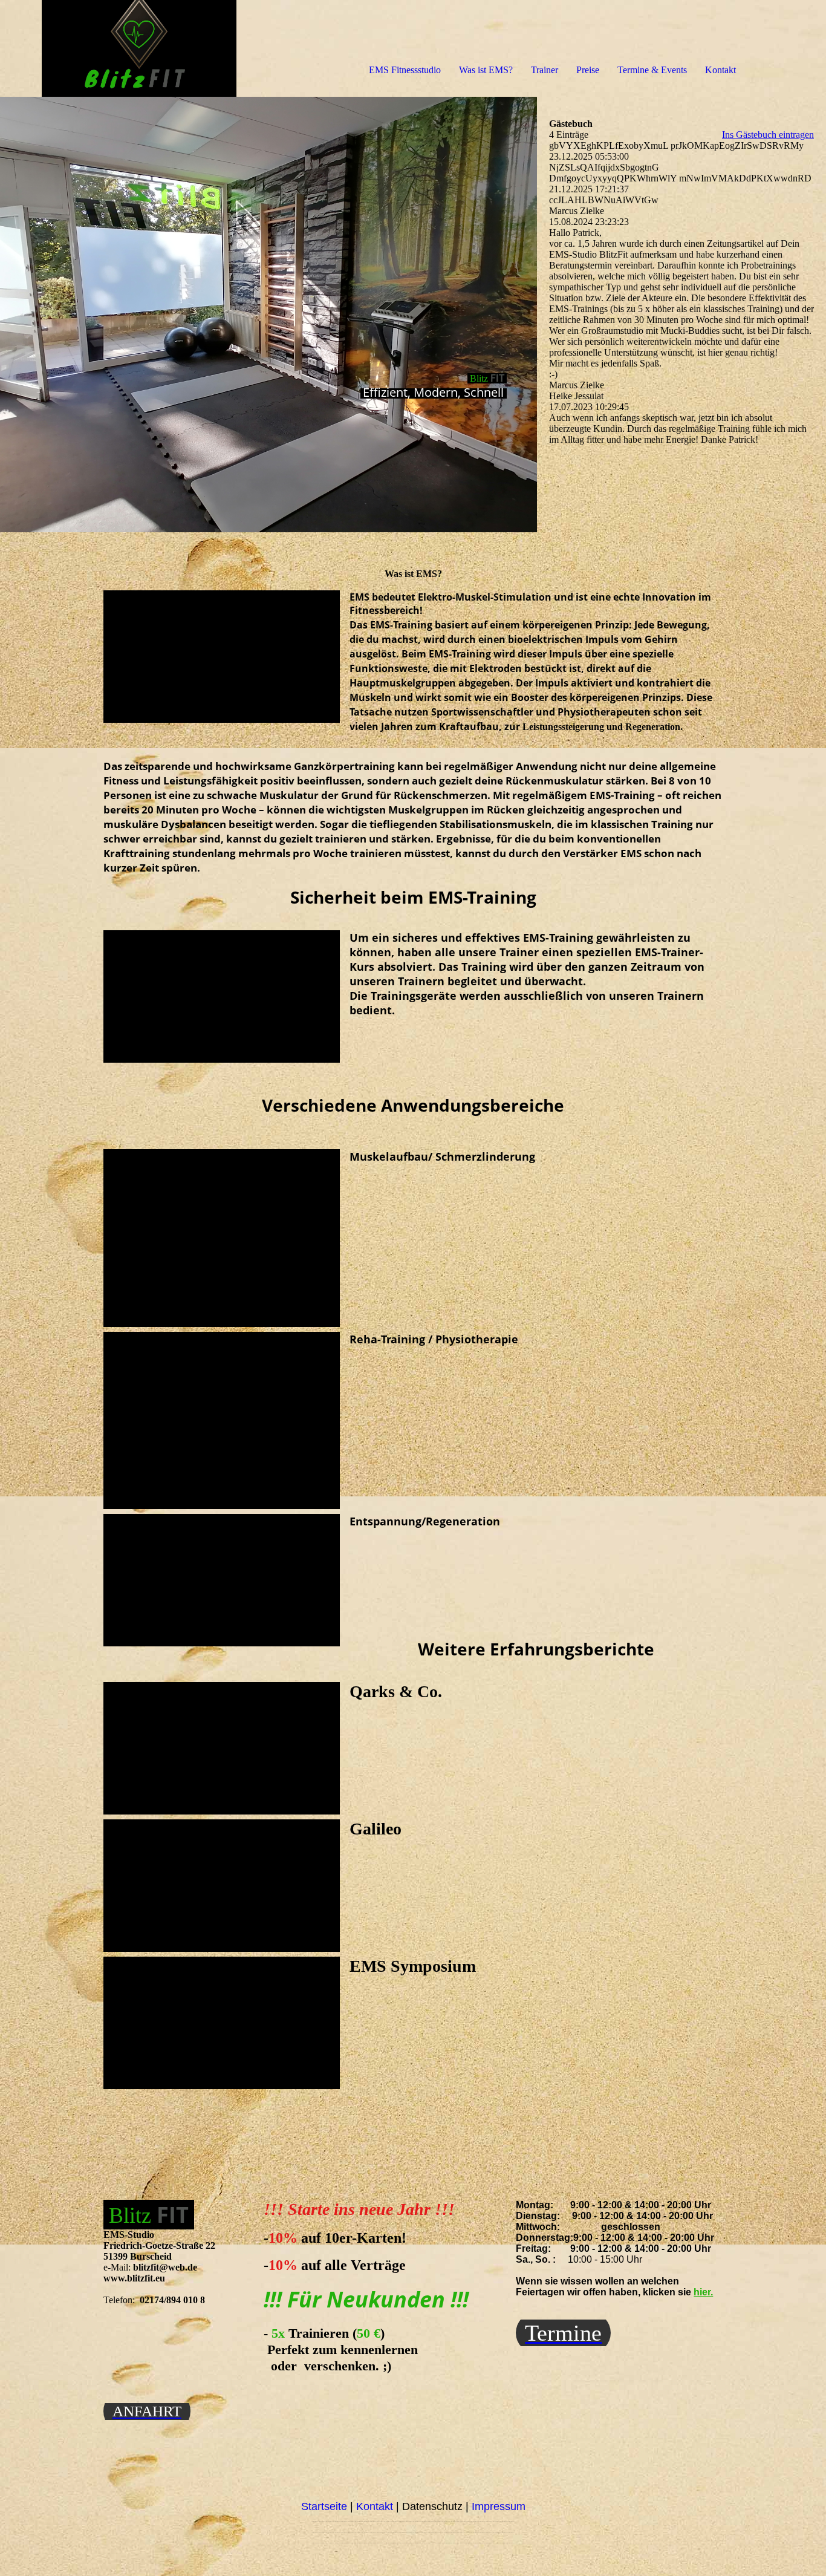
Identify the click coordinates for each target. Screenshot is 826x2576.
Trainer (545, 70)
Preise (588, 70)
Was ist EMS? (486, 70)
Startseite (324, 2506)
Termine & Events (652, 70)
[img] (139, 48)
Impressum (499, 2506)
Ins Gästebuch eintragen (768, 135)
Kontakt (720, 70)
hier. (703, 2292)
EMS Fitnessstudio (405, 70)
